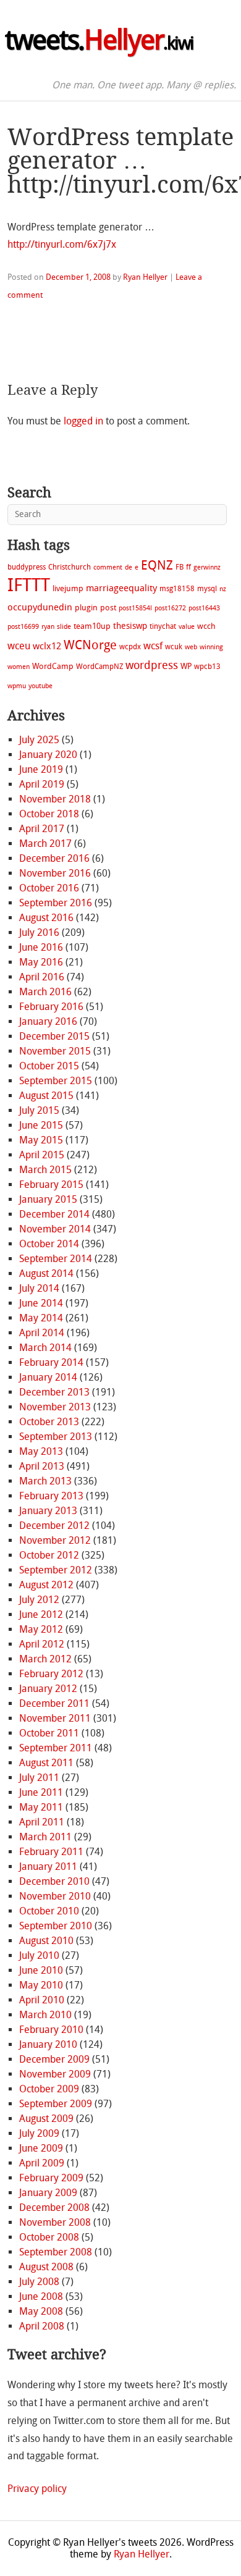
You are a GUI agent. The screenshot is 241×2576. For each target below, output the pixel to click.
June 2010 (41, 1970)
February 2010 (51, 2030)
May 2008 (41, 2311)
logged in (83, 421)
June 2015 (41, 1125)
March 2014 (45, 1348)
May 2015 (41, 1140)
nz (223, 589)
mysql (207, 589)
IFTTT (29, 585)
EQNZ (157, 565)
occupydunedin (40, 607)
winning (211, 647)
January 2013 (48, 1511)
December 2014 (54, 1214)
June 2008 (41, 2296)
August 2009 (46, 2119)
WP (186, 666)
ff (188, 567)
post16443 (204, 608)
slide (64, 627)
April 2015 (42, 1155)
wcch (206, 626)
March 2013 (45, 1481)
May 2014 (41, 1318)
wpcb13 (207, 667)
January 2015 (48, 1199)
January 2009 (48, 2193)
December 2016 (54, 858)
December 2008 (54, 2208)
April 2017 (42, 829)
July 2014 (39, 1288)
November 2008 (55, 2222)
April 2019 (42, 784)
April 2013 (42, 1466)
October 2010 (49, 1911)
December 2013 (54, 1392)
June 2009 (41, 2148)
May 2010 (41, 1985)
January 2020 (48, 755)
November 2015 (55, 1051)
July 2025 (39, 740)
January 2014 (48, 1377)
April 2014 (42, 1333)
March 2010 (45, 2015)
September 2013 (56, 1437)
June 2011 (41, 1792)
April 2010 (42, 2000)
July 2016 (39, 932)
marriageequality (121, 588)
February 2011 (51, 1852)
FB (180, 567)
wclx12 (47, 646)
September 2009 (56, 2104)
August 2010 (46, 1941)
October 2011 (49, 1733)
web (191, 647)
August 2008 (46, 2267)
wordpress (152, 665)
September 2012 (56, 1570)
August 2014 (46, 1273)
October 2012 (49, 1555)
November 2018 (55, 799)
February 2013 (51, 1496)
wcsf (153, 646)
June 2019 (41, 769)
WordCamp (53, 666)
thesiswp (130, 626)
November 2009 (55, 2074)
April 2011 (42, 1822)
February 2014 (51, 1362)
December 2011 (54, 1703)
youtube (40, 686)
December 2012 (54, 1526)
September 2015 (56, 1081)
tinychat (163, 626)
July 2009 (39, 2133)
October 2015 (49, 1066)
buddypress (27, 567)
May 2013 (41, 1451)
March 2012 (45, 1659)
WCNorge (90, 645)
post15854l (135, 608)
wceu (19, 646)
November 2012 (55, 1540)
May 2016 (41, 962)
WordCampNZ (99, 667)
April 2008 (42, 2326)
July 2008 (39, 2282)
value (187, 627)
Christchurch (70, 567)
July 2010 (39, 1955)
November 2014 (55, 1229)
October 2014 (49, 1244)
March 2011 (45, 1837)
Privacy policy (37, 2489)
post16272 (170, 608)
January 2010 (48, 2044)
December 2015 (54, 1036)
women (19, 667)
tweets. (99, 40)
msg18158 (177, 589)
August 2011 (46, 1763)
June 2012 (41, 1614)
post (108, 608)
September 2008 (56, 2252)
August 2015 (46, 1096)
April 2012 (42, 1644)
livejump (68, 588)
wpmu (17, 686)
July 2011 (39, 1778)
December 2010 (54, 1881)
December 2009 (54, 2059)
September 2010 (56, 1926)
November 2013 (55, 1407)
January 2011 (48, 1867)
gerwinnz (207, 567)
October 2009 (49, 2089)
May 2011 (41, 1807)
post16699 (23, 627)
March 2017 (45, 844)
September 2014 (56, 1259)
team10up (92, 626)
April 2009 (42, 2163)
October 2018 (49, 814)
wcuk (174, 647)
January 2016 (48, 1021)
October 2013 (49, 1422)
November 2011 (55, 1718)
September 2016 (56, 903)
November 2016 (55, 873)
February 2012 (51, 1674)
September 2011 (56, 1748)
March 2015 (45, 1170)
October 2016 (49, 888)
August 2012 (46, 1585)
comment (108, 567)
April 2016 (42, 977)
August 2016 (46, 918)
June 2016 (41, 947)
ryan (48, 627)
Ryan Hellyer (145, 277)
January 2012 (48, 1689)
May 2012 (41, 1629)
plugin (86, 608)
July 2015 (39, 1110)
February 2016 (51, 1007)
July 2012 (39, 1600)
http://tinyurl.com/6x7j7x (62, 244)
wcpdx (130, 647)
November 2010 (55, 1896)
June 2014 (41, 1303)
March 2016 (45, 992)
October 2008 (49, 2237)
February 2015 (51, 1185)
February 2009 (51, 2178)
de (129, 567)
